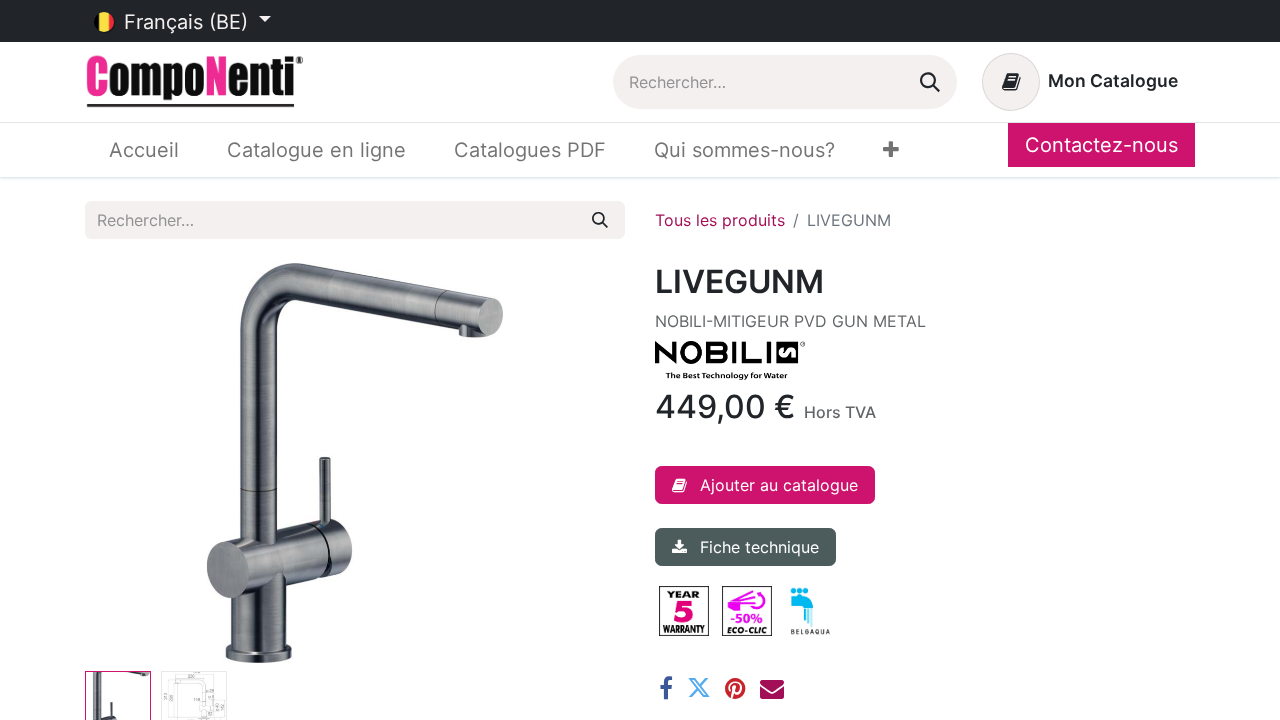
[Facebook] (666, 688)
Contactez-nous (1101, 145)
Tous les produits (720, 220)
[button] (125, 463)
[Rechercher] (930, 82)
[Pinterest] (735, 688)
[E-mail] (772, 688)
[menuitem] (144, 150)
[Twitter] (699, 688)
